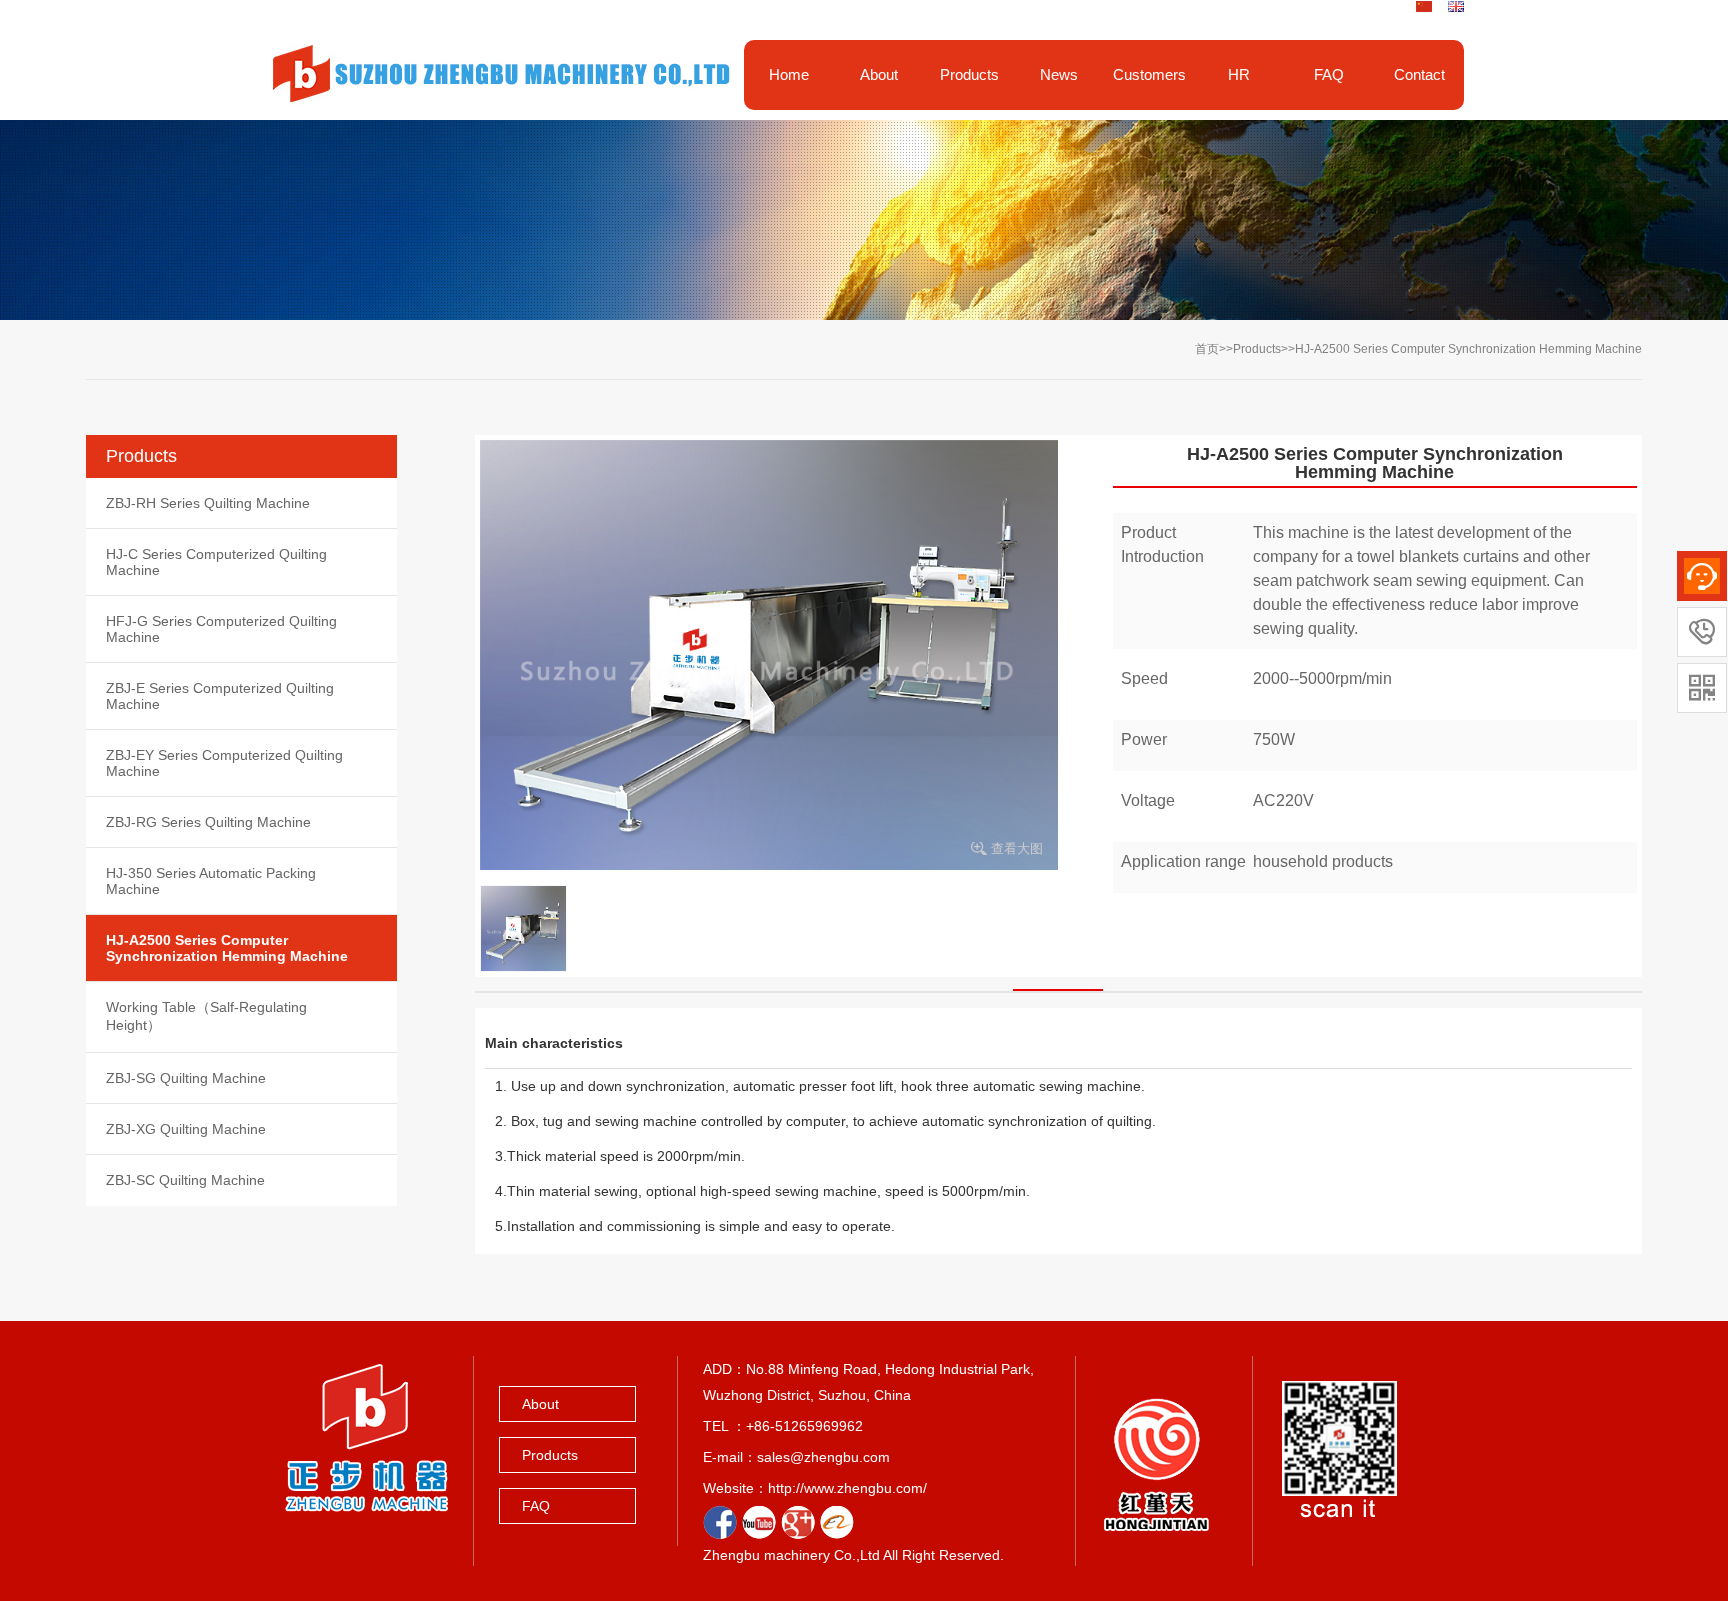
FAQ (536, 1506)
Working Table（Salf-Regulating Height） (206, 1016)
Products (1257, 349)
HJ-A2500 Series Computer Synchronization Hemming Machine (1468, 349)
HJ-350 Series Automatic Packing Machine (211, 881)
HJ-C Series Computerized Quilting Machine (216, 562)
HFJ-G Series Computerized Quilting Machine (221, 629)
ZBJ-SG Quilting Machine (186, 1078)
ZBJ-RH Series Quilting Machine (208, 503)
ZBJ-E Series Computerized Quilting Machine (220, 696)
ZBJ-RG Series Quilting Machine (208, 822)
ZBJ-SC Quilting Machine (185, 1180)
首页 (1207, 349)
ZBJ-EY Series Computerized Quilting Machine (224, 763)
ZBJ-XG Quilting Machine (186, 1129)
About (540, 1404)
